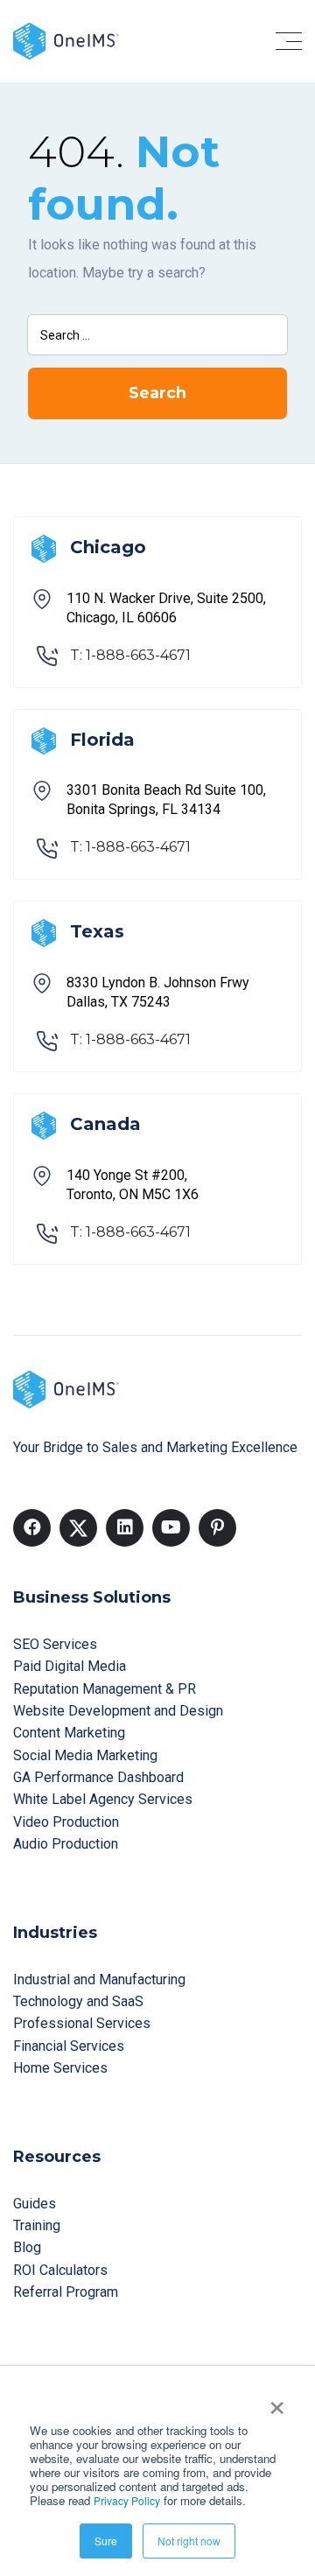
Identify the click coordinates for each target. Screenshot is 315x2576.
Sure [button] (106, 2541)
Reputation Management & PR (105, 1689)
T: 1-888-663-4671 (130, 655)
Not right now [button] (189, 2541)
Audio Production (66, 1844)
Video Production (66, 1822)
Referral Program (66, 2292)
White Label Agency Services (103, 1799)
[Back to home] (66, 40)
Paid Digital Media (70, 1666)
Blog (27, 2247)
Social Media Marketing (85, 1755)
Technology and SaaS (78, 2001)
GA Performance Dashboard (98, 1777)
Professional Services (82, 2023)
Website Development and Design (118, 1711)
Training (37, 2225)
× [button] (277, 2402)
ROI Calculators (60, 2270)
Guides (35, 2204)
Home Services (60, 2068)
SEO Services (55, 1644)
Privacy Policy (127, 2500)
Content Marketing (69, 1733)
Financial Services (69, 2046)
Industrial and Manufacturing (99, 1979)
